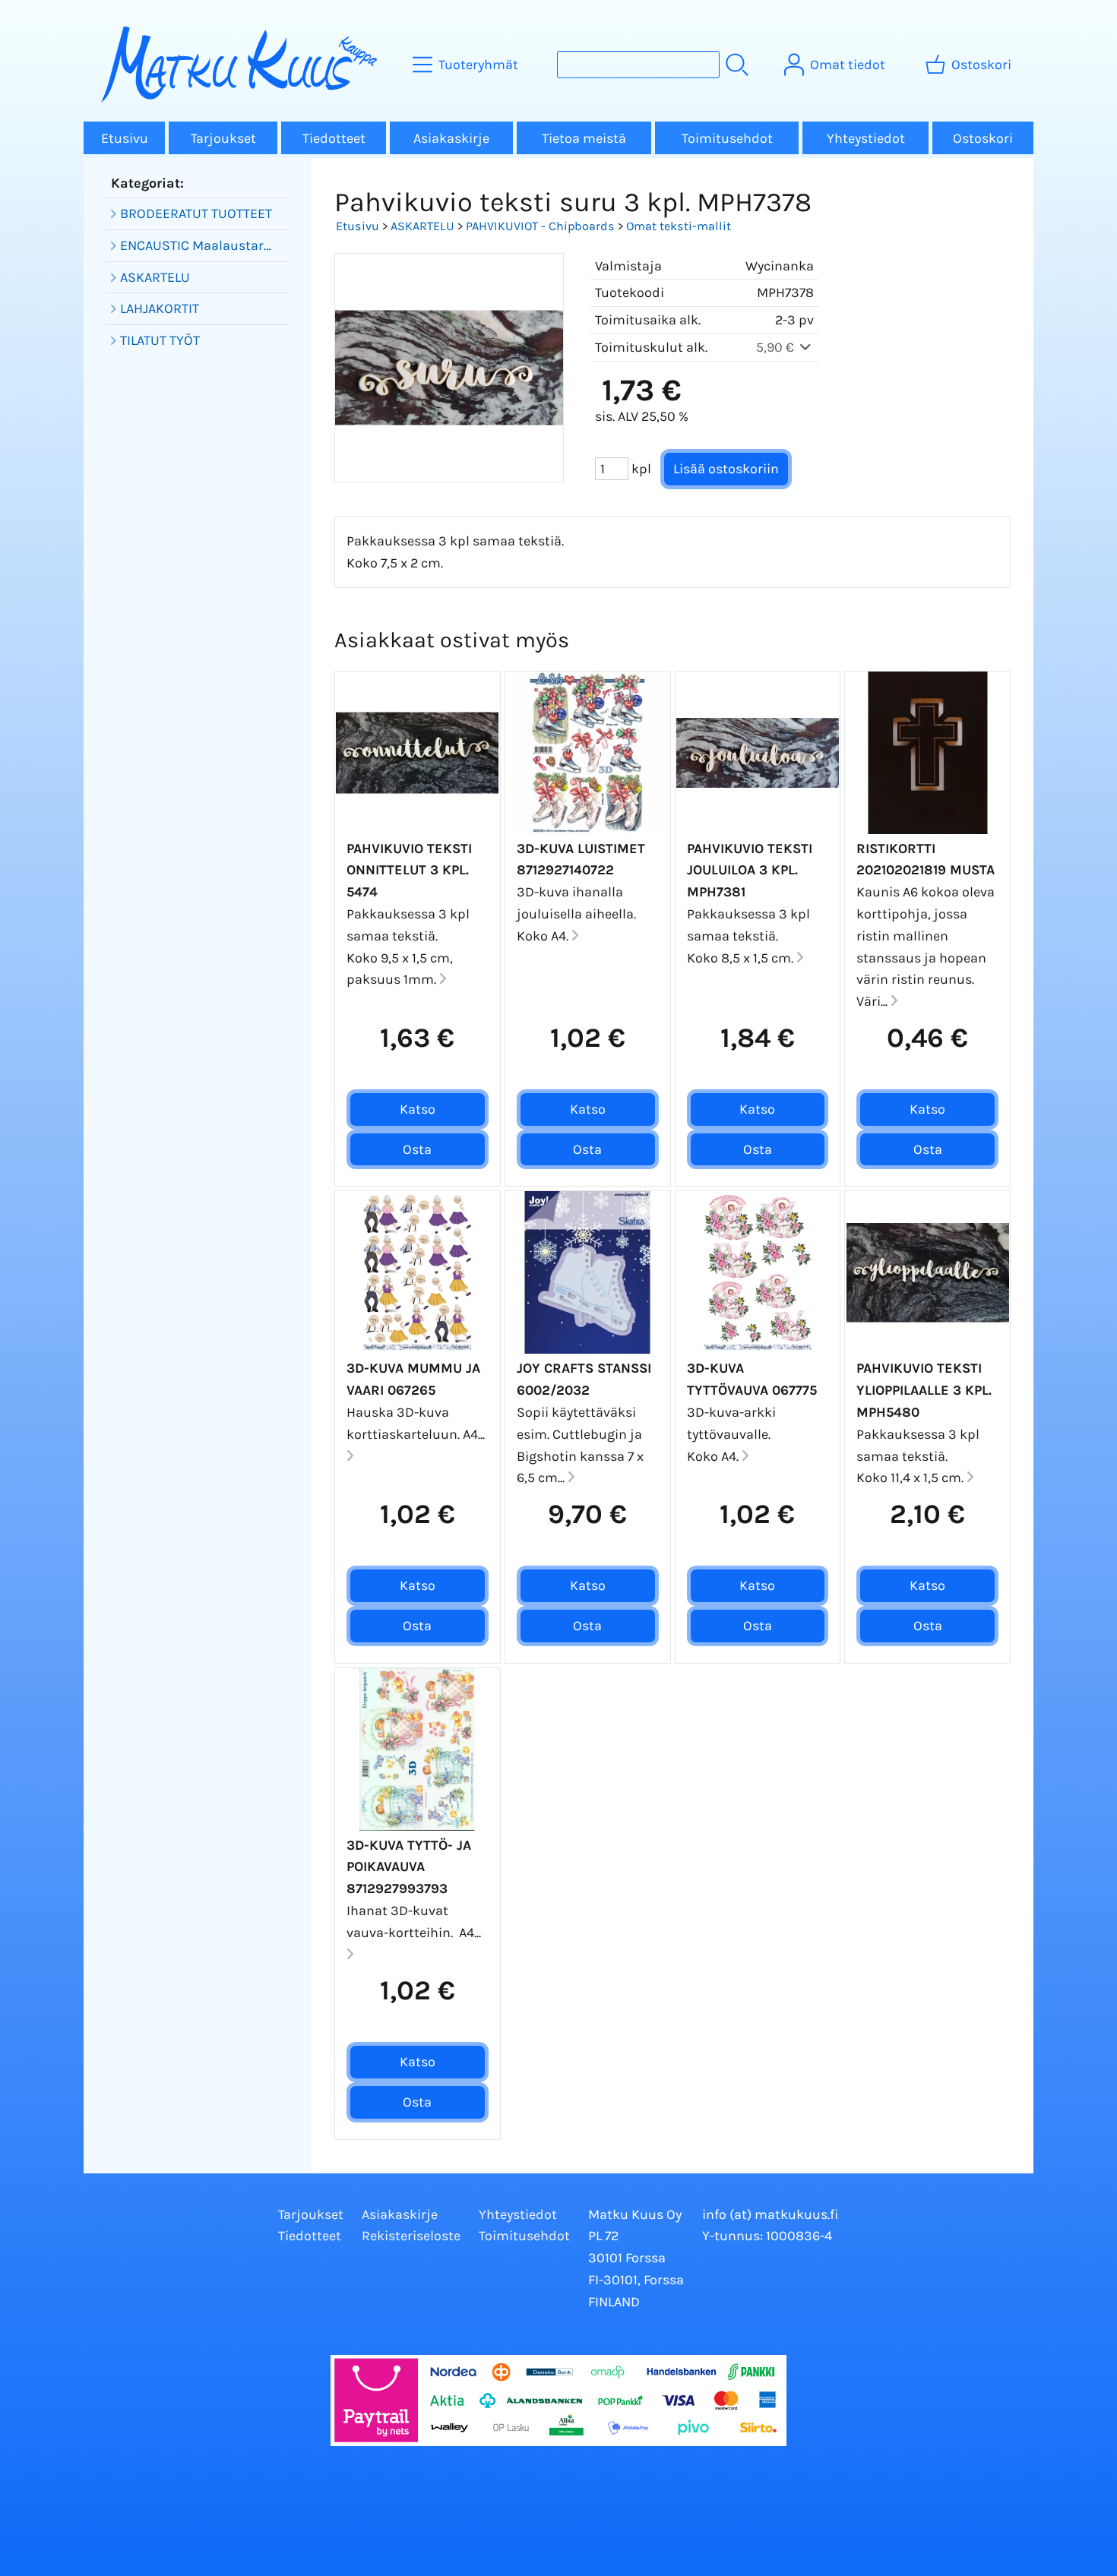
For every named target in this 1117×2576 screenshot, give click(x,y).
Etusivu (125, 138)
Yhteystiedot (866, 138)
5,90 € (777, 347)
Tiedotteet (334, 138)
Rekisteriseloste (411, 2236)
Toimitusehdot (727, 138)
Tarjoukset (223, 138)
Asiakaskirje (451, 138)
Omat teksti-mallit (679, 226)
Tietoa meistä (584, 138)
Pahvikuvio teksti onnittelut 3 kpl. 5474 (409, 871)
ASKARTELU (422, 226)
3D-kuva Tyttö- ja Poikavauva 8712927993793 (409, 1867)
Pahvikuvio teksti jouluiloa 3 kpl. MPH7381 (750, 871)
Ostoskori (983, 138)
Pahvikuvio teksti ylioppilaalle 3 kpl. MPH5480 (924, 1390)
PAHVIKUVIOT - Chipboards (540, 226)
